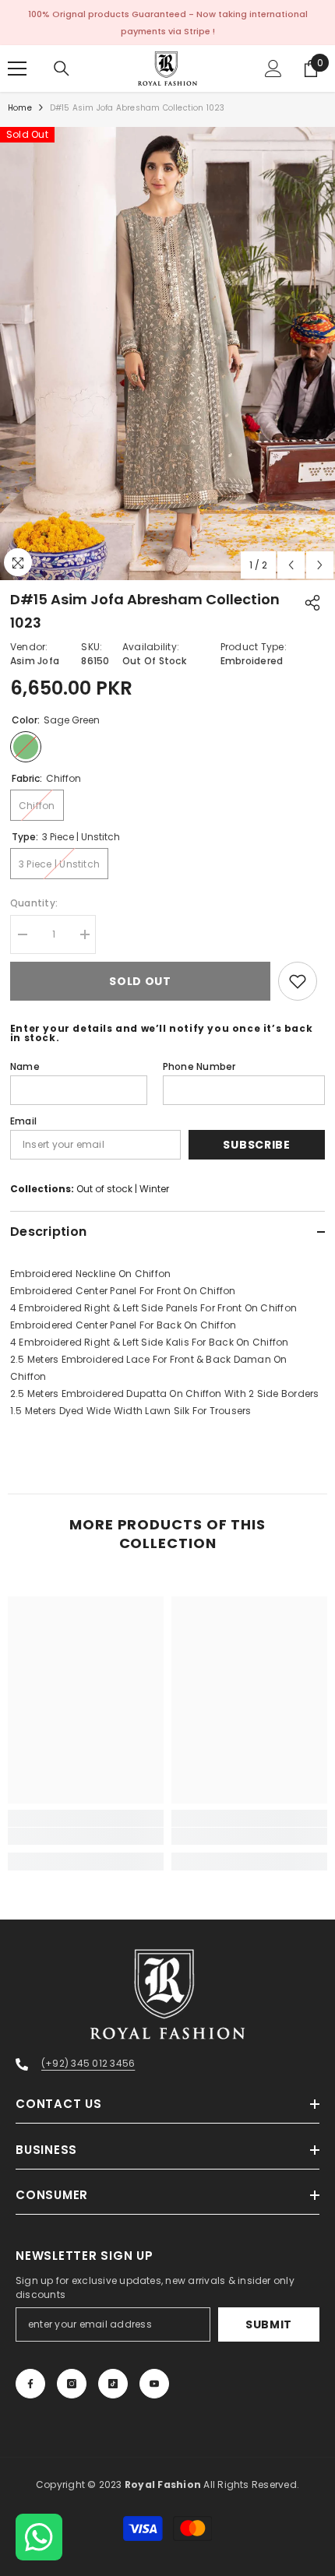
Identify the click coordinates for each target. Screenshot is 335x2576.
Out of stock (104, 1189)
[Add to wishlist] (298, 981)
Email (23, 1121)
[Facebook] (30, 2384)
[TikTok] (113, 2384)
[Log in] (273, 69)
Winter (154, 1189)
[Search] (62, 69)
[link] (86, 1836)
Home (20, 108)
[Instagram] (72, 2384)
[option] (167, 354)
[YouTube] (154, 2384)
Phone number (199, 1066)
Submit (269, 2324)
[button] (291, 565)
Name (25, 1066)
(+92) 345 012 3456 (88, 2063)
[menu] (17, 69)
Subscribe (256, 1145)
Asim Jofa (35, 661)
